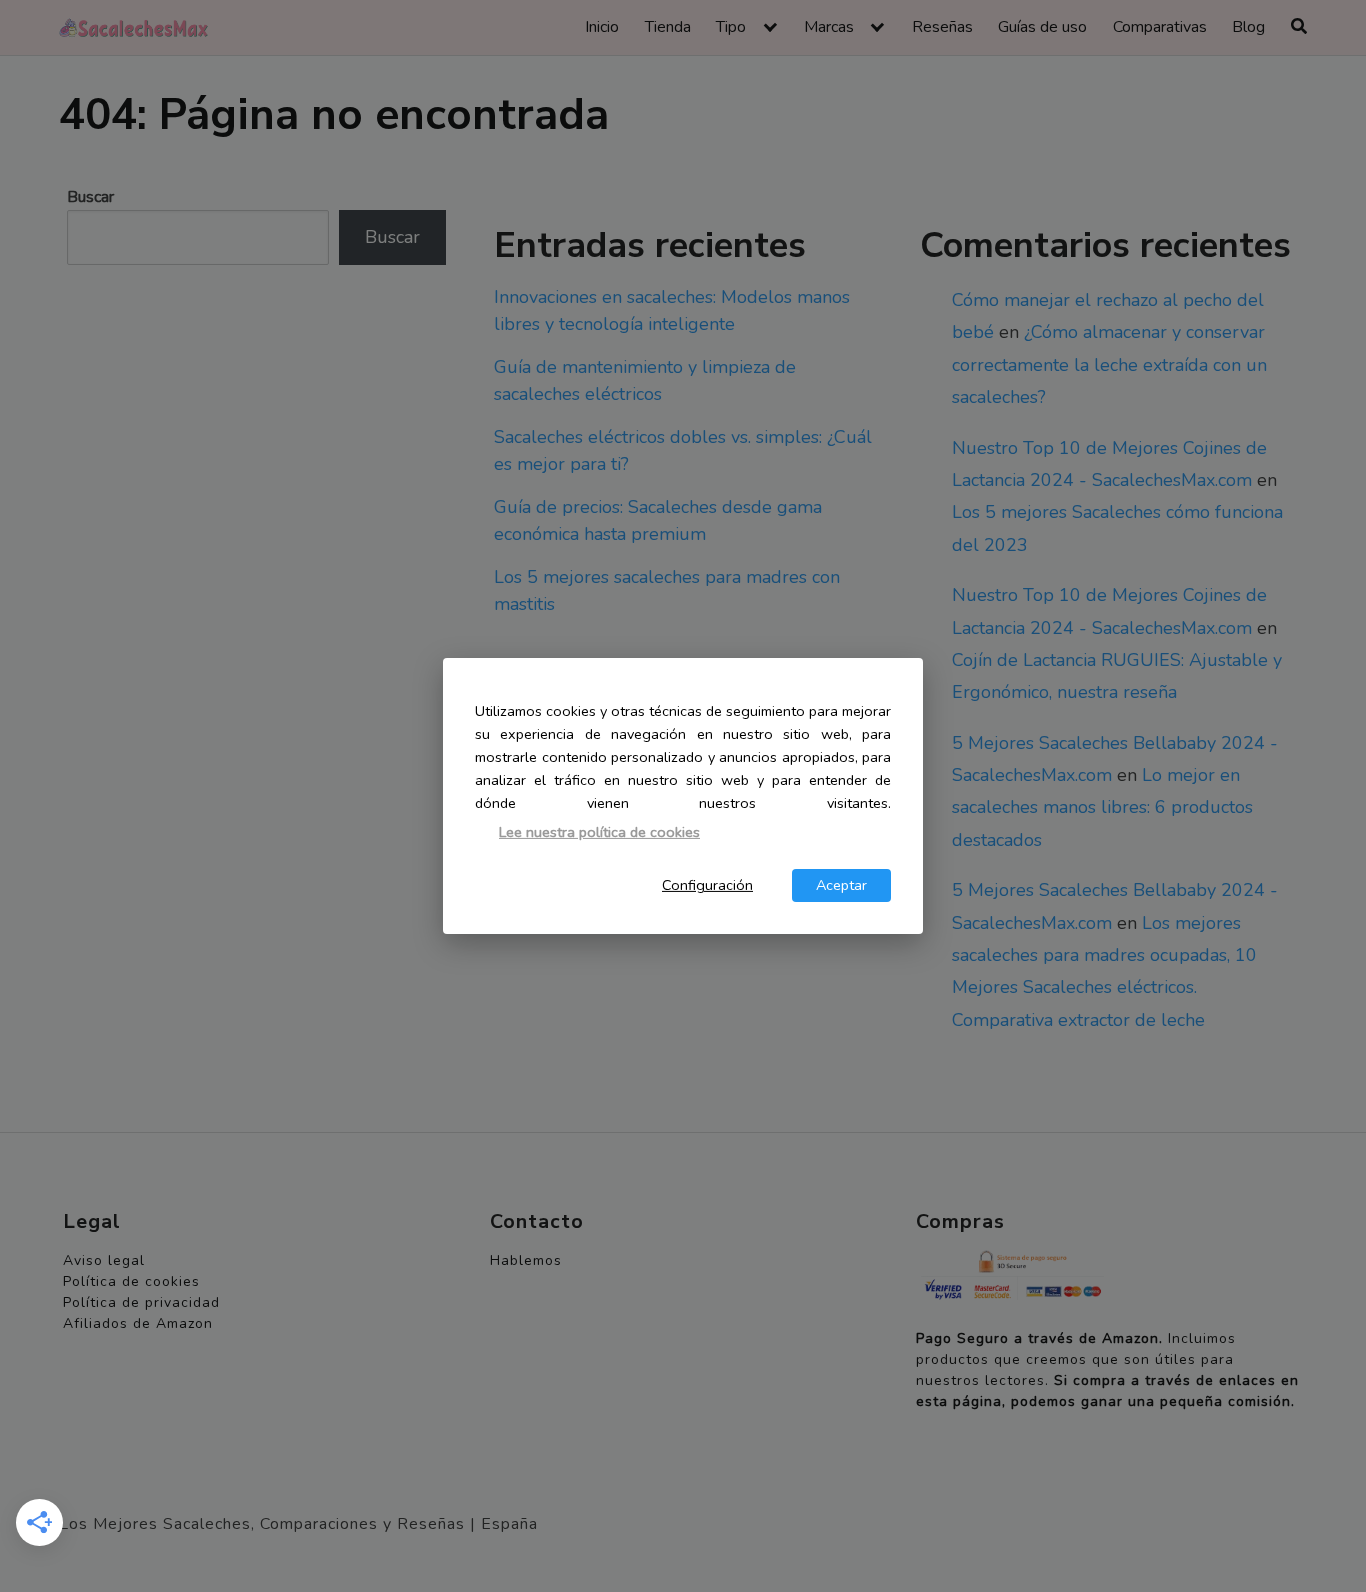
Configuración (707, 885)
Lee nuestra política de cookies (599, 832)
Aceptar (841, 885)
